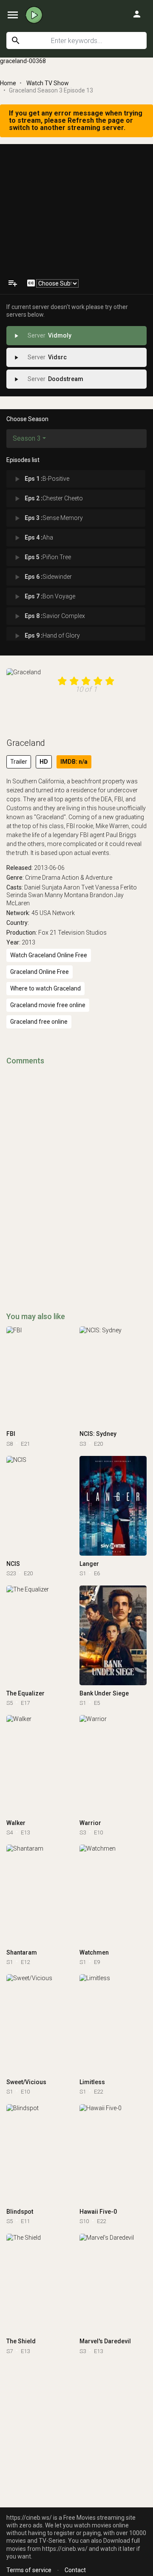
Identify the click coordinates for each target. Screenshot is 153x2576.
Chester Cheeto (48, 499)
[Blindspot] (40, 2154)
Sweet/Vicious (26, 2082)
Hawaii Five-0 (98, 2212)
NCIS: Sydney (98, 1434)
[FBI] (40, 1376)
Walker (16, 1823)
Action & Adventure (87, 878)
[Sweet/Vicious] (40, 2024)
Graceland (26, 743)
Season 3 (27, 438)
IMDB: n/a (74, 762)
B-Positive (41, 479)
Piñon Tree (42, 557)
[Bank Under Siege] (113, 1635)
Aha (33, 538)
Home (8, 83)
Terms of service (29, 2570)
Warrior (90, 1823)
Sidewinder (42, 577)
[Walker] (40, 1765)
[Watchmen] (113, 1894)
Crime (33, 878)
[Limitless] (113, 2024)
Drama (51, 878)
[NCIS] (40, 1506)
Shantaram (22, 1952)
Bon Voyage (44, 597)
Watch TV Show (48, 83)
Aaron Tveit (79, 887)
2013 (28, 942)
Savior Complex (49, 616)
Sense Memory (48, 518)
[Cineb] (34, 15)
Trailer (19, 762)
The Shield (21, 2341)
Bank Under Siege (104, 1693)
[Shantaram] (40, 1894)
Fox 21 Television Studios (72, 933)
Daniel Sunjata (43, 887)
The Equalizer (25, 1693)
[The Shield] (40, 2284)
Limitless (92, 2082)
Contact (75, 2570)
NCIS (13, 1564)
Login (137, 14)
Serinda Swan (25, 895)
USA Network (57, 913)
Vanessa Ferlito (116, 887)
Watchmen (94, 1952)
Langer (89, 1564)
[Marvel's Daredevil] (113, 2284)
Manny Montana (67, 895)
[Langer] (113, 1506)
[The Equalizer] (40, 1635)
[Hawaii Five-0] (113, 2154)
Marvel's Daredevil (105, 2341)
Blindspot (20, 2212)
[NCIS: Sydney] (113, 1376)
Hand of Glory (46, 636)
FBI (11, 1434)
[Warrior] (113, 1765)
